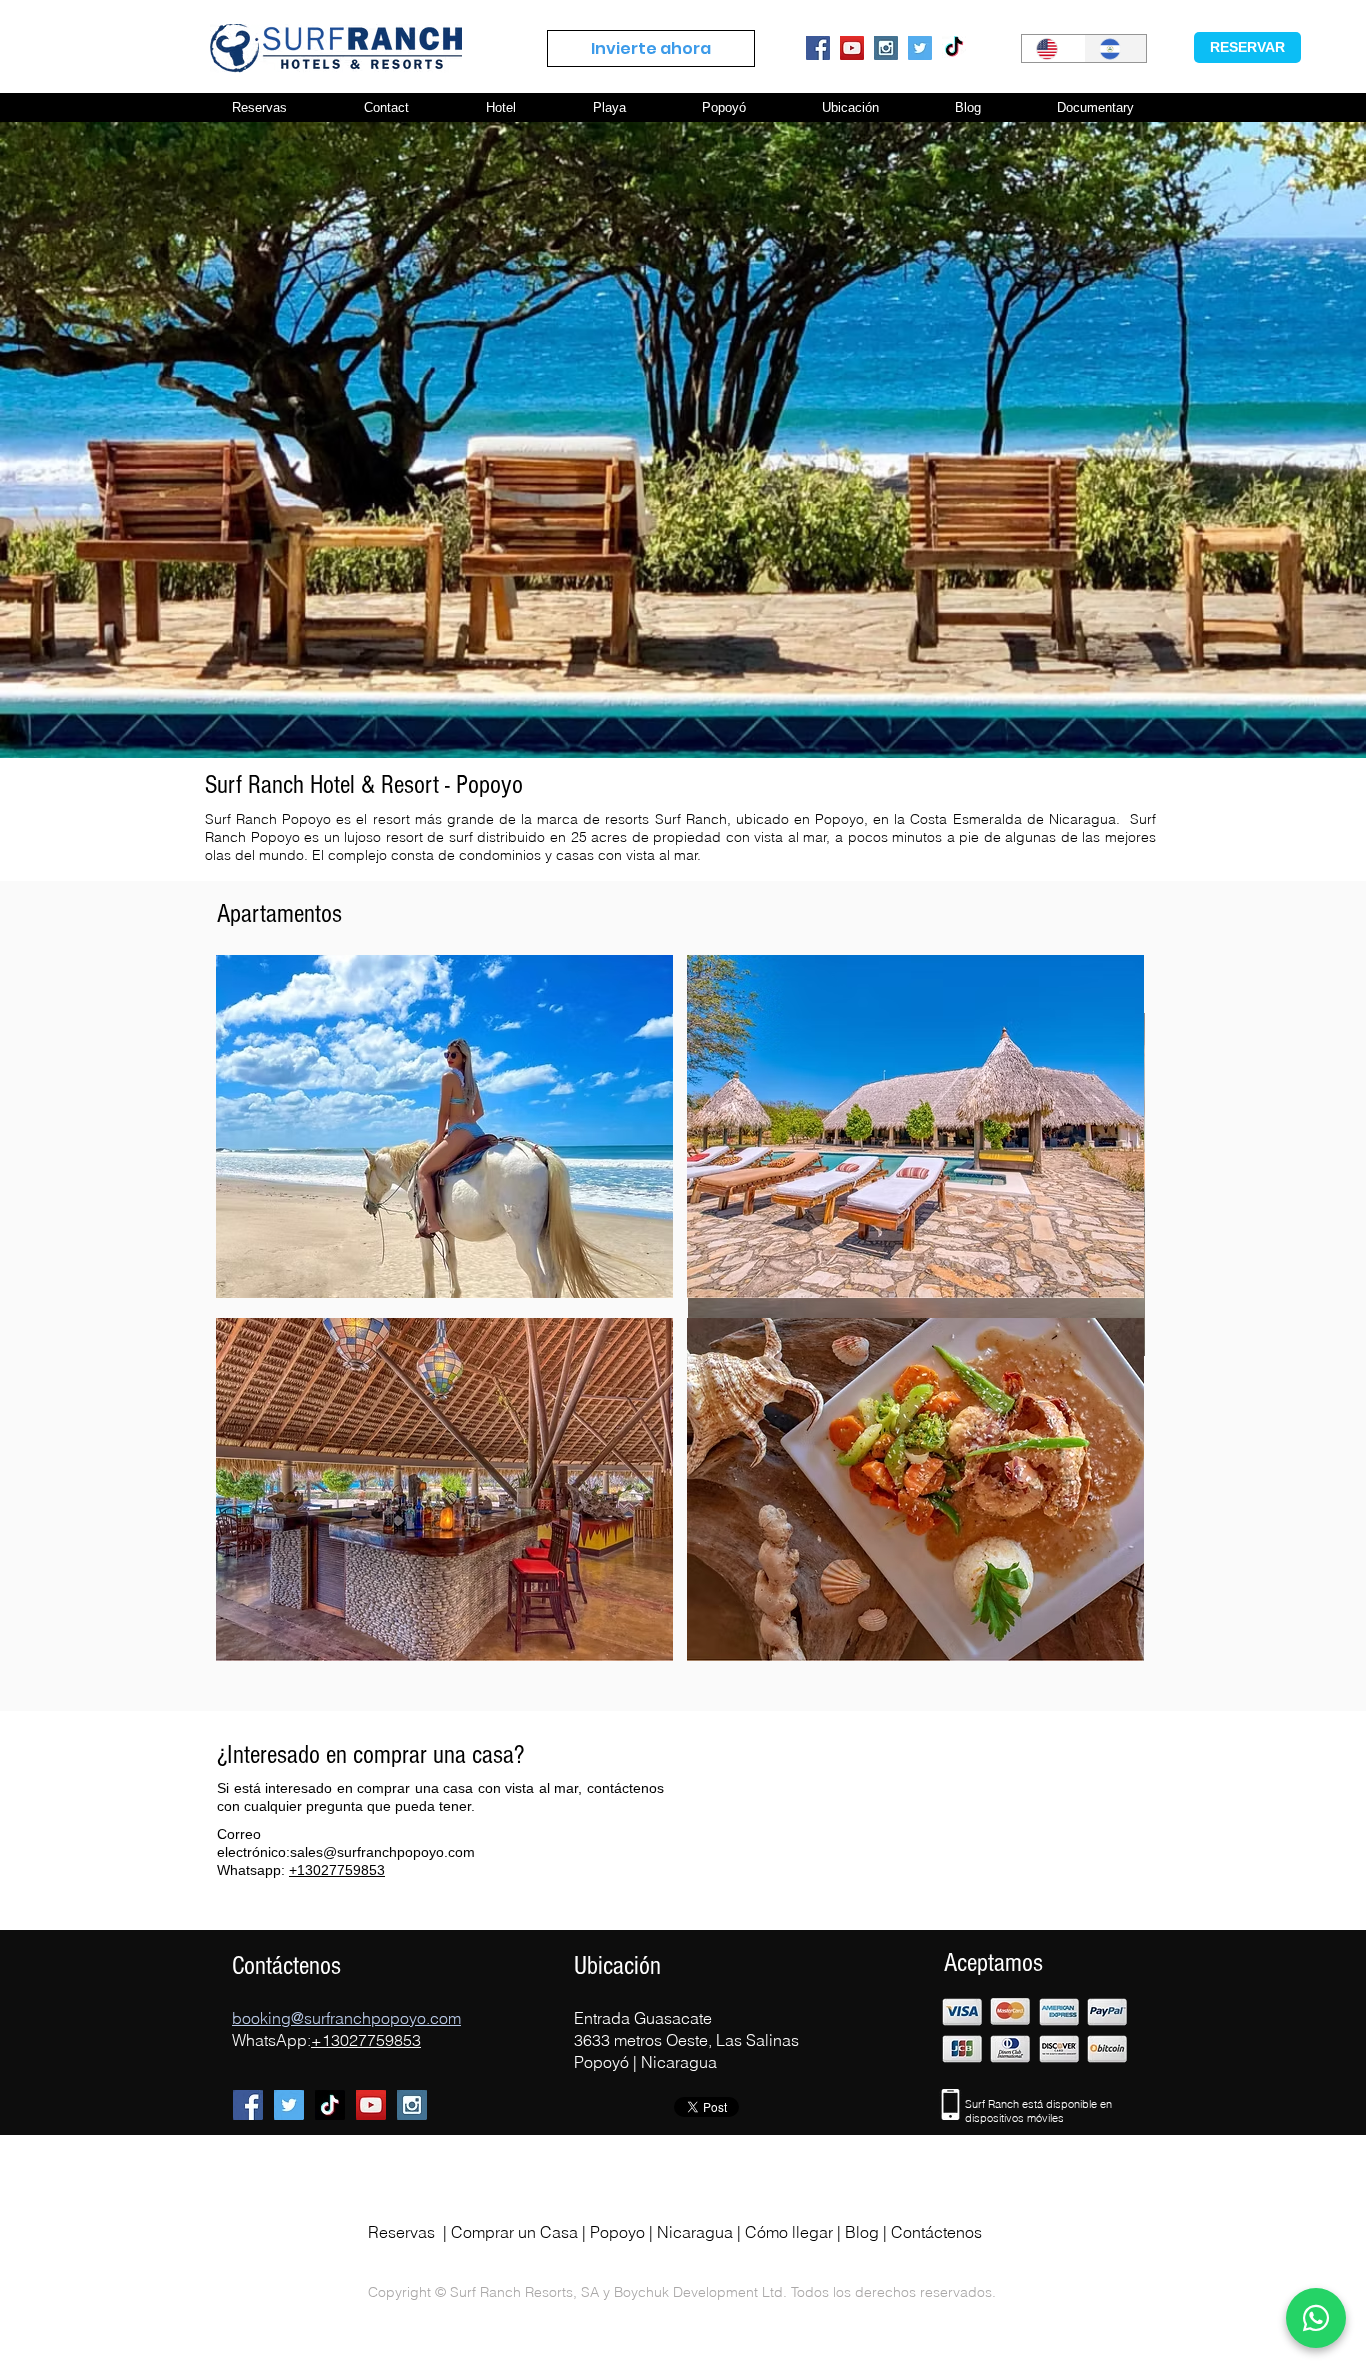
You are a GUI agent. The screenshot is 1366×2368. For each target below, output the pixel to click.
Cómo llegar (789, 2232)
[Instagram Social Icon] (886, 48)
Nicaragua (695, 2232)
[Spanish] (1115, 48)
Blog (862, 2232)
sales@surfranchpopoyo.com (382, 1852)
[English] (1053, 48)
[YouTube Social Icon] (852, 48)
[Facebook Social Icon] (818, 48)
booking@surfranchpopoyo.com (346, 2018)
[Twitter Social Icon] (920, 48)
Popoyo (617, 2232)
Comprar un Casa (514, 2232)
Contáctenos (936, 2232)
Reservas (401, 2232)
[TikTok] (954, 48)
